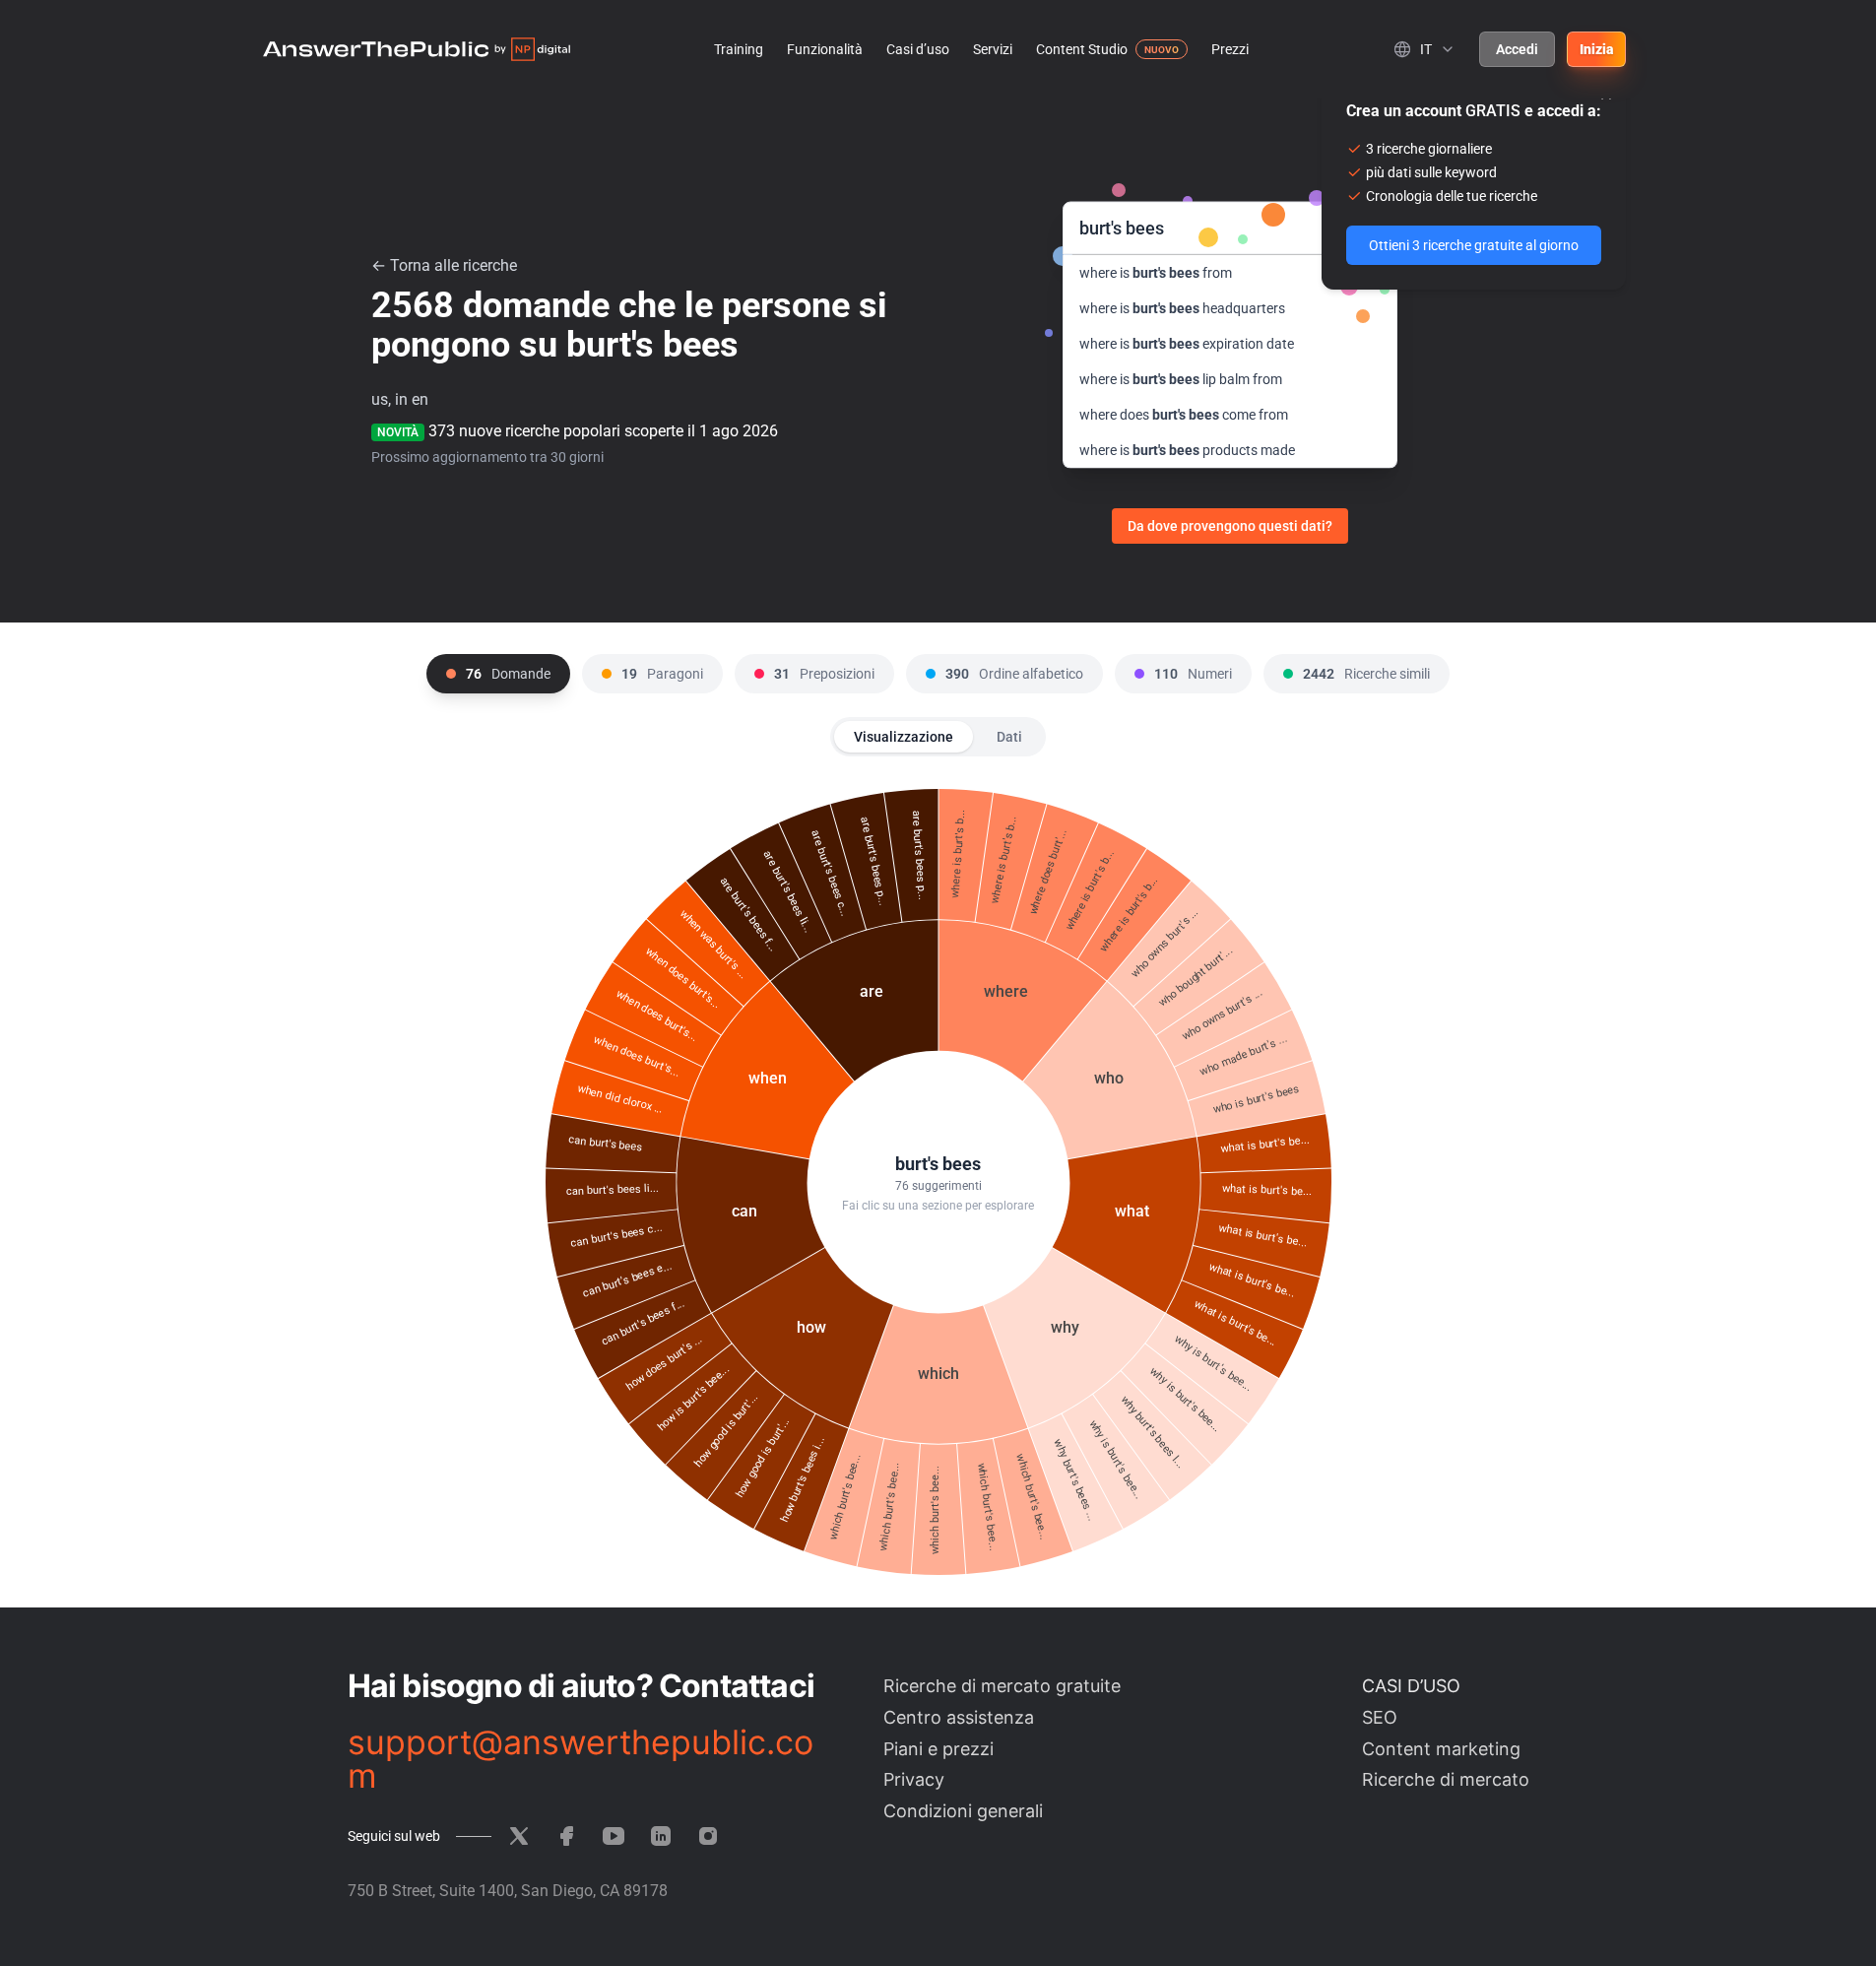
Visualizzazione (904, 737)
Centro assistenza (959, 1717)
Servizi (993, 49)
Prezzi (1230, 49)
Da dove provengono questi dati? (1230, 526)
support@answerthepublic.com (581, 1759)
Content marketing (1441, 1749)
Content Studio (1082, 49)
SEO (1380, 1717)
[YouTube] (614, 1836)
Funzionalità (825, 49)
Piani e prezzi (938, 1749)
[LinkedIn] (661, 1836)
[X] (519, 1836)
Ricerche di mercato (1446, 1779)
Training (739, 49)
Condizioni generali (963, 1811)
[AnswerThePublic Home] (417, 49)
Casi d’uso (918, 49)
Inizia (1596, 49)
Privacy (914, 1779)
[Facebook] (566, 1836)
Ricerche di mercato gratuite (1002, 1686)
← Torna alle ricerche (444, 265)
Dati (1009, 737)
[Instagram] (708, 1836)
